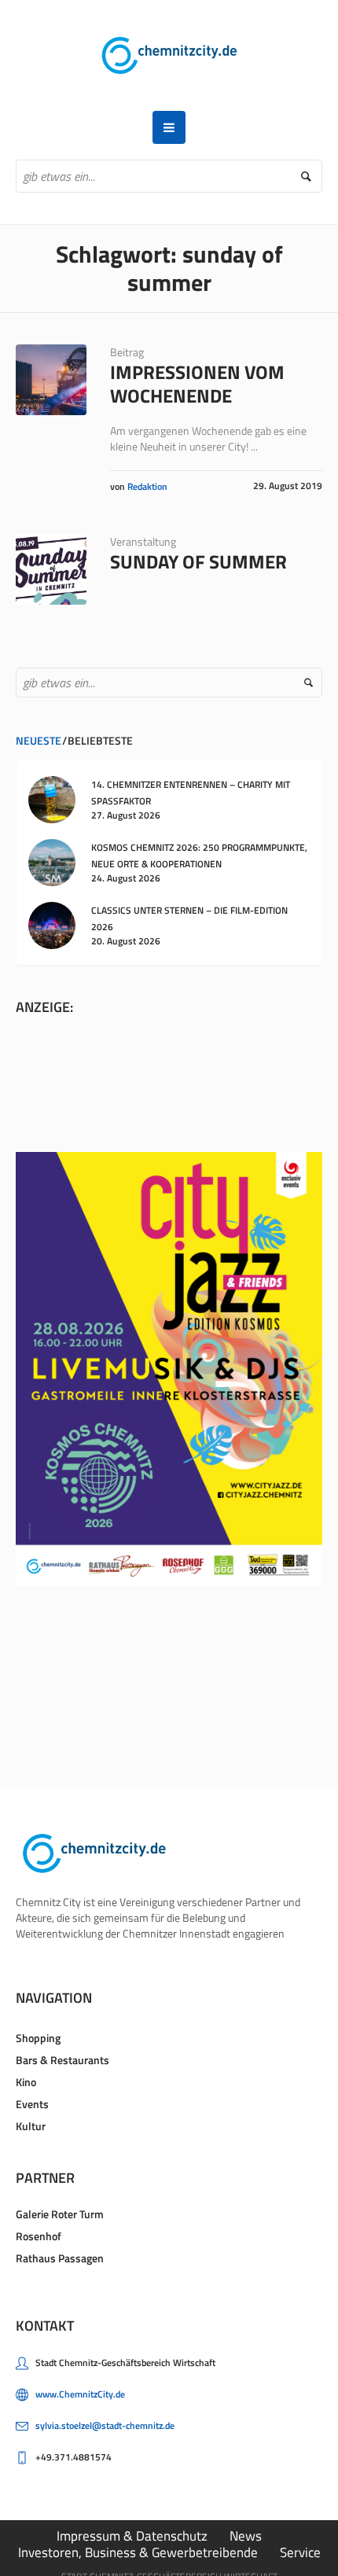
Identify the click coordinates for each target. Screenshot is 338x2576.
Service (300, 2552)
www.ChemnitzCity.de (80, 2394)
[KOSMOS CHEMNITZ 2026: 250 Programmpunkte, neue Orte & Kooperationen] (52, 861)
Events (32, 2104)
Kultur (31, 2126)
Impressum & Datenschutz (132, 2536)
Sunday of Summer (198, 561)
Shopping (38, 2038)
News (246, 2536)
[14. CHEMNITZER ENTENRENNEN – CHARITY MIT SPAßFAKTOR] (52, 798)
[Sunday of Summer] (51, 569)
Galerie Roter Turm (60, 2214)
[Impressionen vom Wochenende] (51, 380)
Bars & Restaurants (62, 2060)
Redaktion (147, 486)
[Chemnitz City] (169, 55)
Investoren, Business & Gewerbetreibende (138, 2552)
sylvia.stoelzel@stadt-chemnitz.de (105, 2425)
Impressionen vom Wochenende (197, 384)
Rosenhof (39, 2236)
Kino (26, 2082)
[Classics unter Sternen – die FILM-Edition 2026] (52, 924)
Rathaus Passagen (60, 2258)
